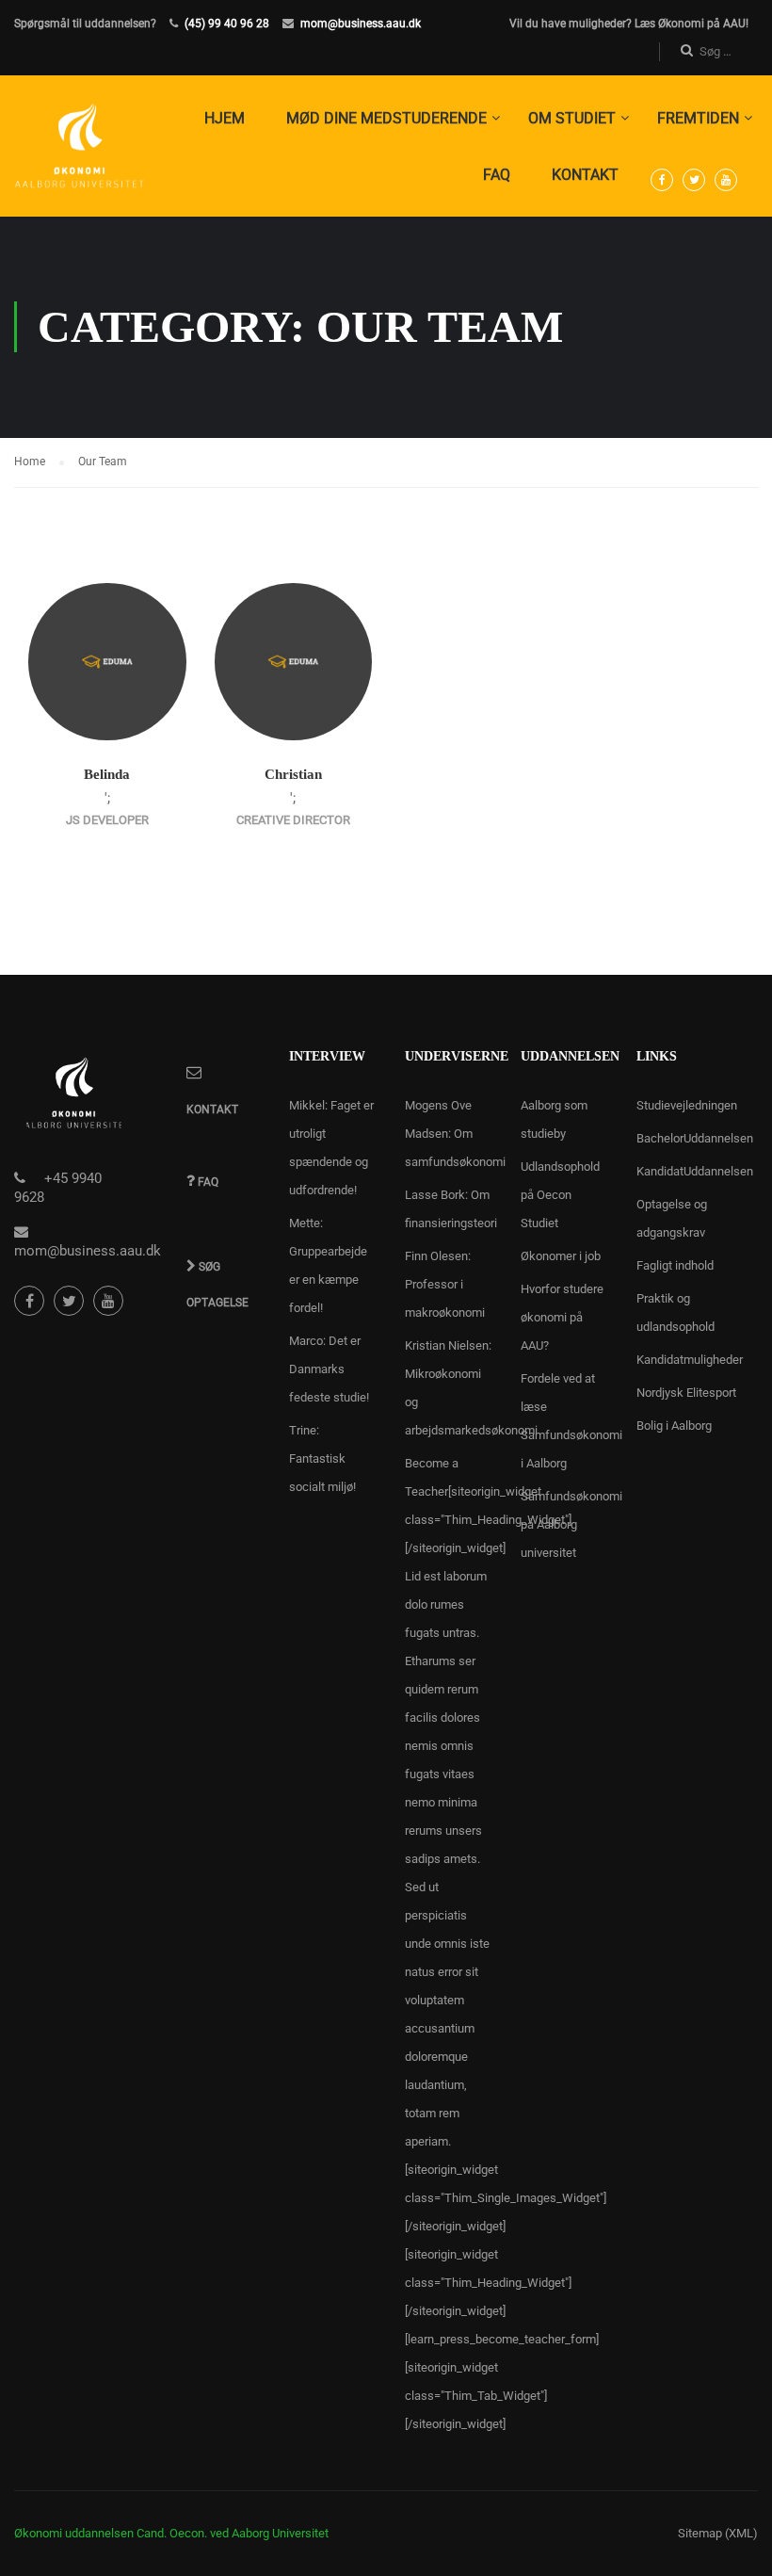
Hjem (225, 118)
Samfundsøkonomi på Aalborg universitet (571, 1524)
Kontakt (585, 175)
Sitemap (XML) (718, 2533)
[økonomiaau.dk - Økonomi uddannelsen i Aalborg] (80, 155)
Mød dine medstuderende (386, 118)
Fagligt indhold (675, 1265)
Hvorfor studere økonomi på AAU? (562, 1317)
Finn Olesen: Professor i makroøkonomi (445, 1284)
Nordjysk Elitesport (686, 1393)
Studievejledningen (687, 1105)
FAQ (497, 175)
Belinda (107, 774)
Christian (293, 774)
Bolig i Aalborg (674, 1426)
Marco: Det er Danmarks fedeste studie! (329, 1369)
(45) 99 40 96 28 (227, 24)
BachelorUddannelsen (695, 1138)
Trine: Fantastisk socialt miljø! (322, 1458)
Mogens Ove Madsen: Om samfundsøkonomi (455, 1134)
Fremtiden (698, 118)
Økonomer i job (561, 1256)
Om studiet (572, 118)
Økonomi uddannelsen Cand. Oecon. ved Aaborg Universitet (171, 2533)
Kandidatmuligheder (690, 1360)
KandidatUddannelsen (695, 1171)
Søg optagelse (217, 1275)
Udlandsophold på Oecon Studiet (560, 1195)
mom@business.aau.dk (361, 24)
